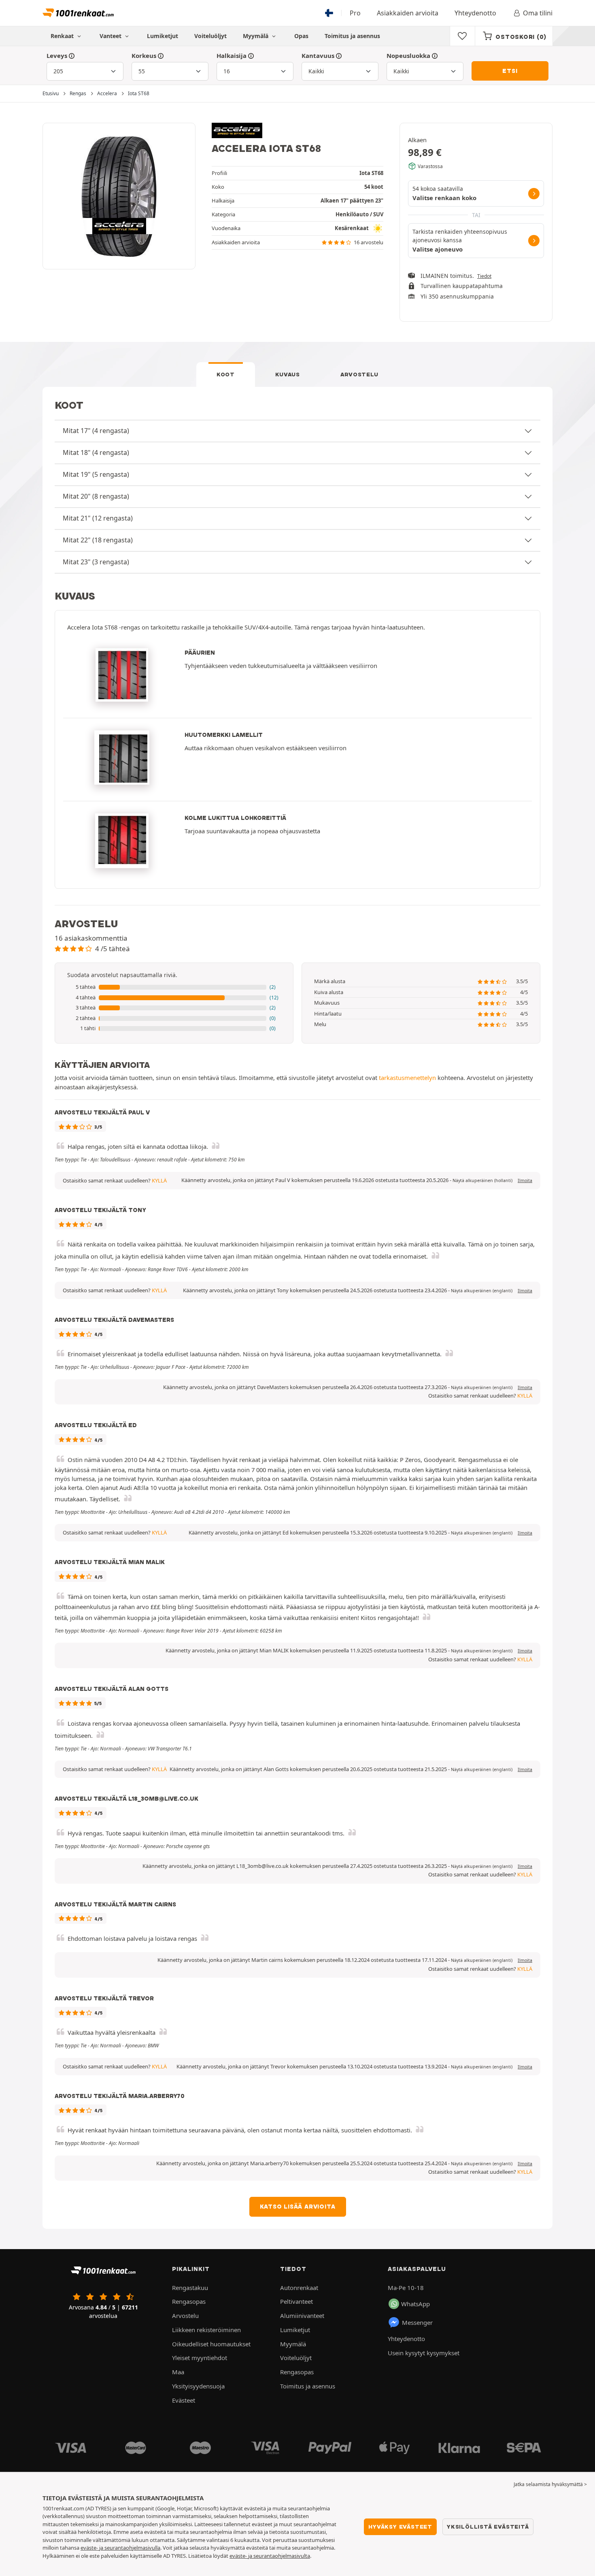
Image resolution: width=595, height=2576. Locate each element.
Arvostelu (359, 374)
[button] (174, 987)
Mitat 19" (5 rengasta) (96, 474)
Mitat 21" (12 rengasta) (98, 518)
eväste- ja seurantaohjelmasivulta (270, 2556)
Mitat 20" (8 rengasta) (96, 496)
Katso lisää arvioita (298, 2207)
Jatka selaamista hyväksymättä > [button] (550, 2484)
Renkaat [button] (63, 36)
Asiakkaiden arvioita (408, 13)
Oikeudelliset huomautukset (211, 2344)
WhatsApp (415, 2304)
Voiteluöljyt (210, 36)
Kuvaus (288, 374)
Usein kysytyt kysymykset (424, 2353)
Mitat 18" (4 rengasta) (96, 452)
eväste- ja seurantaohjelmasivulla (120, 2548)
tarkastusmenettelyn (407, 1078)
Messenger (417, 2322)
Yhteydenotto (475, 13)
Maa (178, 2372)
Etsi (510, 71)
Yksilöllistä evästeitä (488, 2527)
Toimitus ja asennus (352, 36)
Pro (355, 13)
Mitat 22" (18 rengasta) (98, 540)
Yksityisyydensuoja (198, 2386)
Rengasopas (189, 2301)
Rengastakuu (190, 2288)
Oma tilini (538, 13)
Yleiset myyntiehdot (200, 2358)
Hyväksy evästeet (400, 2527)
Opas (301, 36)
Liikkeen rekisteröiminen (206, 2330)
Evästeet (184, 2400)
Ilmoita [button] (525, 1180)
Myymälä (256, 36)
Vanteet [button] (111, 36)
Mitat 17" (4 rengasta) (96, 431)
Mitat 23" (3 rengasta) (96, 562)
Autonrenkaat (299, 2288)
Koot (226, 374)
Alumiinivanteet (302, 2316)
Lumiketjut (163, 36)
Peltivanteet (296, 2301)
